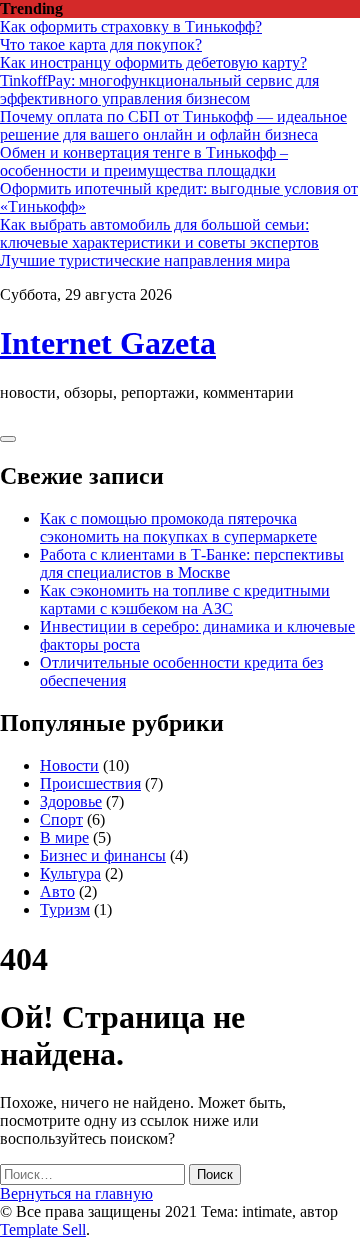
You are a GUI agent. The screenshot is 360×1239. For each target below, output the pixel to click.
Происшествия (90, 783)
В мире (64, 837)
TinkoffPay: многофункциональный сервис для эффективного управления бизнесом (159, 89)
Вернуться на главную (76, 1193)
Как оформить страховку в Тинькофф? (131, 26)
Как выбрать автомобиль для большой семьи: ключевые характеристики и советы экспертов (159, 233)
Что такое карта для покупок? (101, 44)
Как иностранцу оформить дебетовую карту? (153, 62)
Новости (69, 765)
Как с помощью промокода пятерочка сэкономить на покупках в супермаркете (178, 527)
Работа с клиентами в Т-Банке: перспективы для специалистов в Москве (192, 563)
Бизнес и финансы (103, 855)
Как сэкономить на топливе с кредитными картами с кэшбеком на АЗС (185, 599)
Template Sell (43, 1229)
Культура (70, 873)
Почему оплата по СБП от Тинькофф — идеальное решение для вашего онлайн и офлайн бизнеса (173, 125)
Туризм (65, 909)
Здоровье (71, 801)
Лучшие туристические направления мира (145, 260)
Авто (57, 891)
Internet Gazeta (108, 343)
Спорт (61, 819)
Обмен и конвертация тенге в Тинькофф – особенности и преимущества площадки (144, 161)
